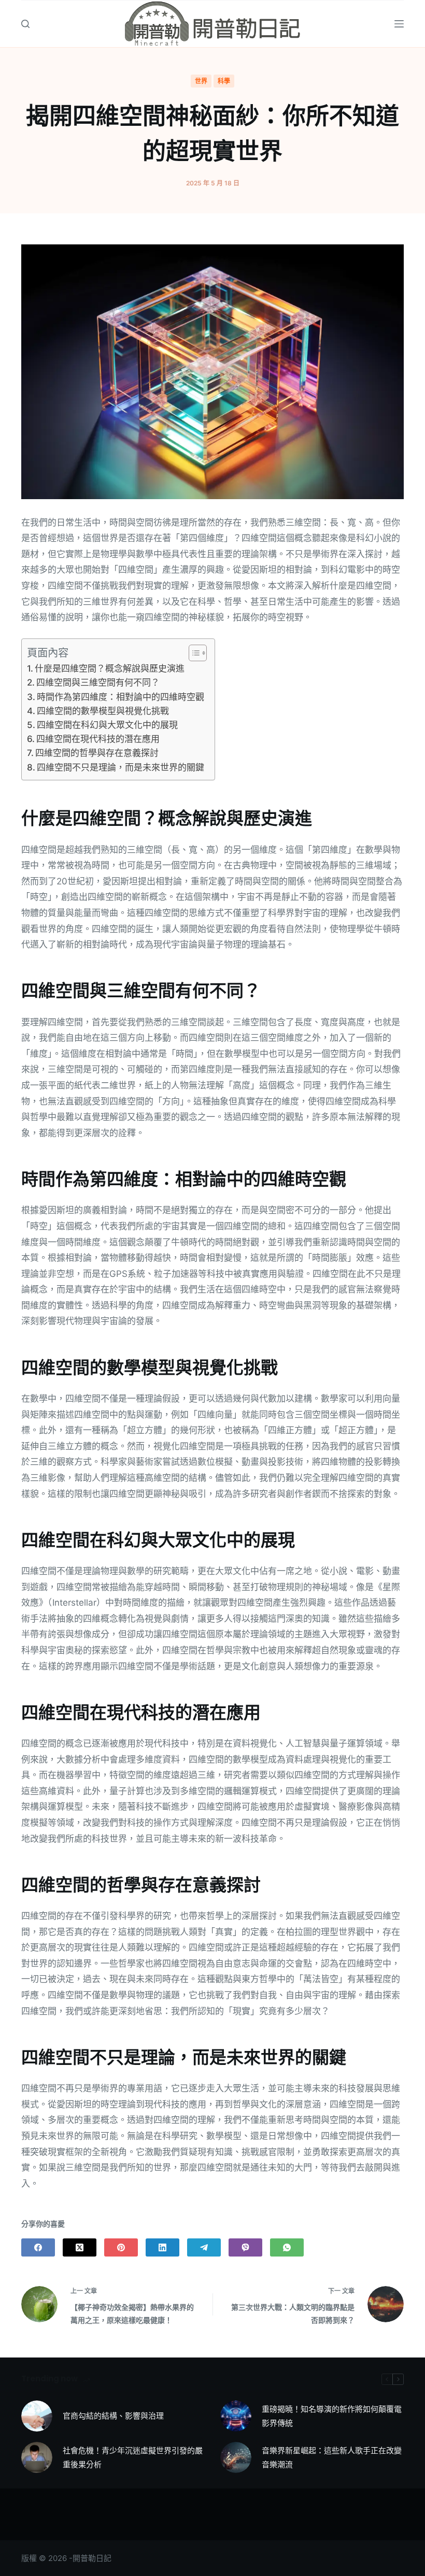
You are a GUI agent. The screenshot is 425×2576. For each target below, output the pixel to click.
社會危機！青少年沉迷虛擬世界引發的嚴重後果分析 (133, 2457)
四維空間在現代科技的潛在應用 (98, 739)
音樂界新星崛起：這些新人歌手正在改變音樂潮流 (332, 2457)
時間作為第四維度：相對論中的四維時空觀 (121, 697)
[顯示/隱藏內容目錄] (193, 653)
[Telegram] (204, 2247)
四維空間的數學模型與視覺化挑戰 (103, 711)
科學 (224, 81)
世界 (201, 81)
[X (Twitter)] (80, 2247)
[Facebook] (38, 2247)
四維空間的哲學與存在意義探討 (97, 753)
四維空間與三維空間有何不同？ (98, 682)
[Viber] (245, 2247)
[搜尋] (25, 24)
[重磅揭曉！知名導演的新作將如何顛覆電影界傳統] (236, 2416)
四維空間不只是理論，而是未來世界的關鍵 (121, 767)
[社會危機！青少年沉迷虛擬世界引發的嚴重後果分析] (37, 2457)
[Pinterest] (121, 2247)
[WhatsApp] (287, 2247)
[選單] (399, 24)
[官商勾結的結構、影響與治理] (37, 2416)
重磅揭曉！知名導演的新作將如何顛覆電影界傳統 (332, 2416)
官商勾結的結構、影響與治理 (113, 2416)
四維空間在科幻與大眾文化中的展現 (107, 725)
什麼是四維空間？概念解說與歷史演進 (110, 668)
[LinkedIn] (162, 2247)
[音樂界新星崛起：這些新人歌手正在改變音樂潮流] (236, 2457)
